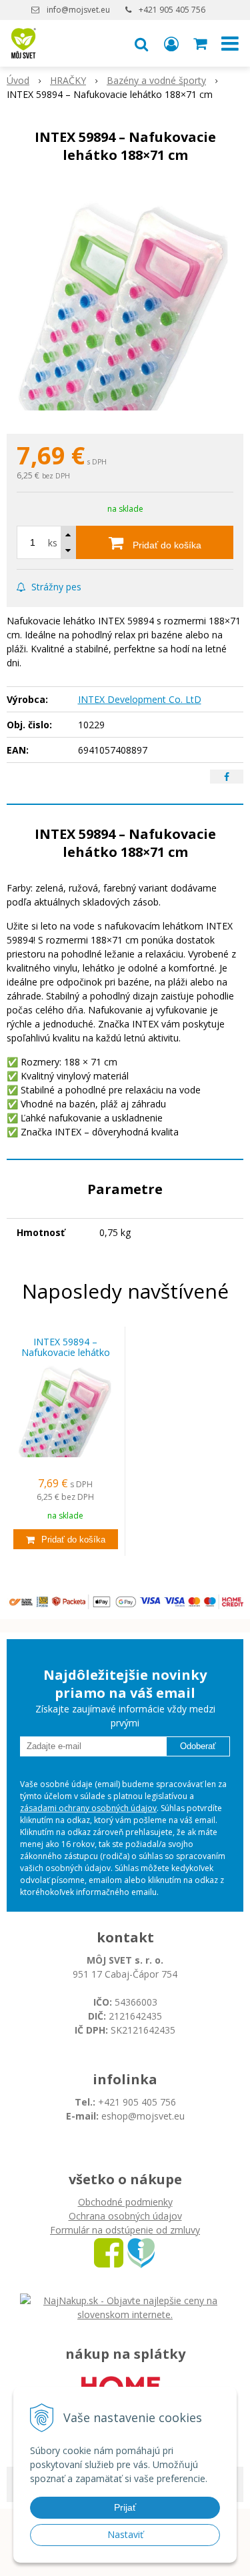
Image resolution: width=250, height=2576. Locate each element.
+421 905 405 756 (172, 10)
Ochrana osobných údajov (125, 2216)
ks (53, 543)
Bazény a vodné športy (156, 80)
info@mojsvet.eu (78, 10)
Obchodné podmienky (125, 2202)
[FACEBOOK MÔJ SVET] (109, 2252)
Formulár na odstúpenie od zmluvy (125, 2230)
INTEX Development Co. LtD (140, 699)
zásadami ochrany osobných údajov (88, 1808)
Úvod (18, 80)
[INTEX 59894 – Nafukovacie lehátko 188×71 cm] (125, 302)
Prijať (125, 2507)
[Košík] (201, 43)
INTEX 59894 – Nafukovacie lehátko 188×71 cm (66, 1353)
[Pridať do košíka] (66, 1539)
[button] (141, 43)
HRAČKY (68, 80)
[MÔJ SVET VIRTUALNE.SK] (141, 2252)
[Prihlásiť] (171, 43)
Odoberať (198, 1746)
